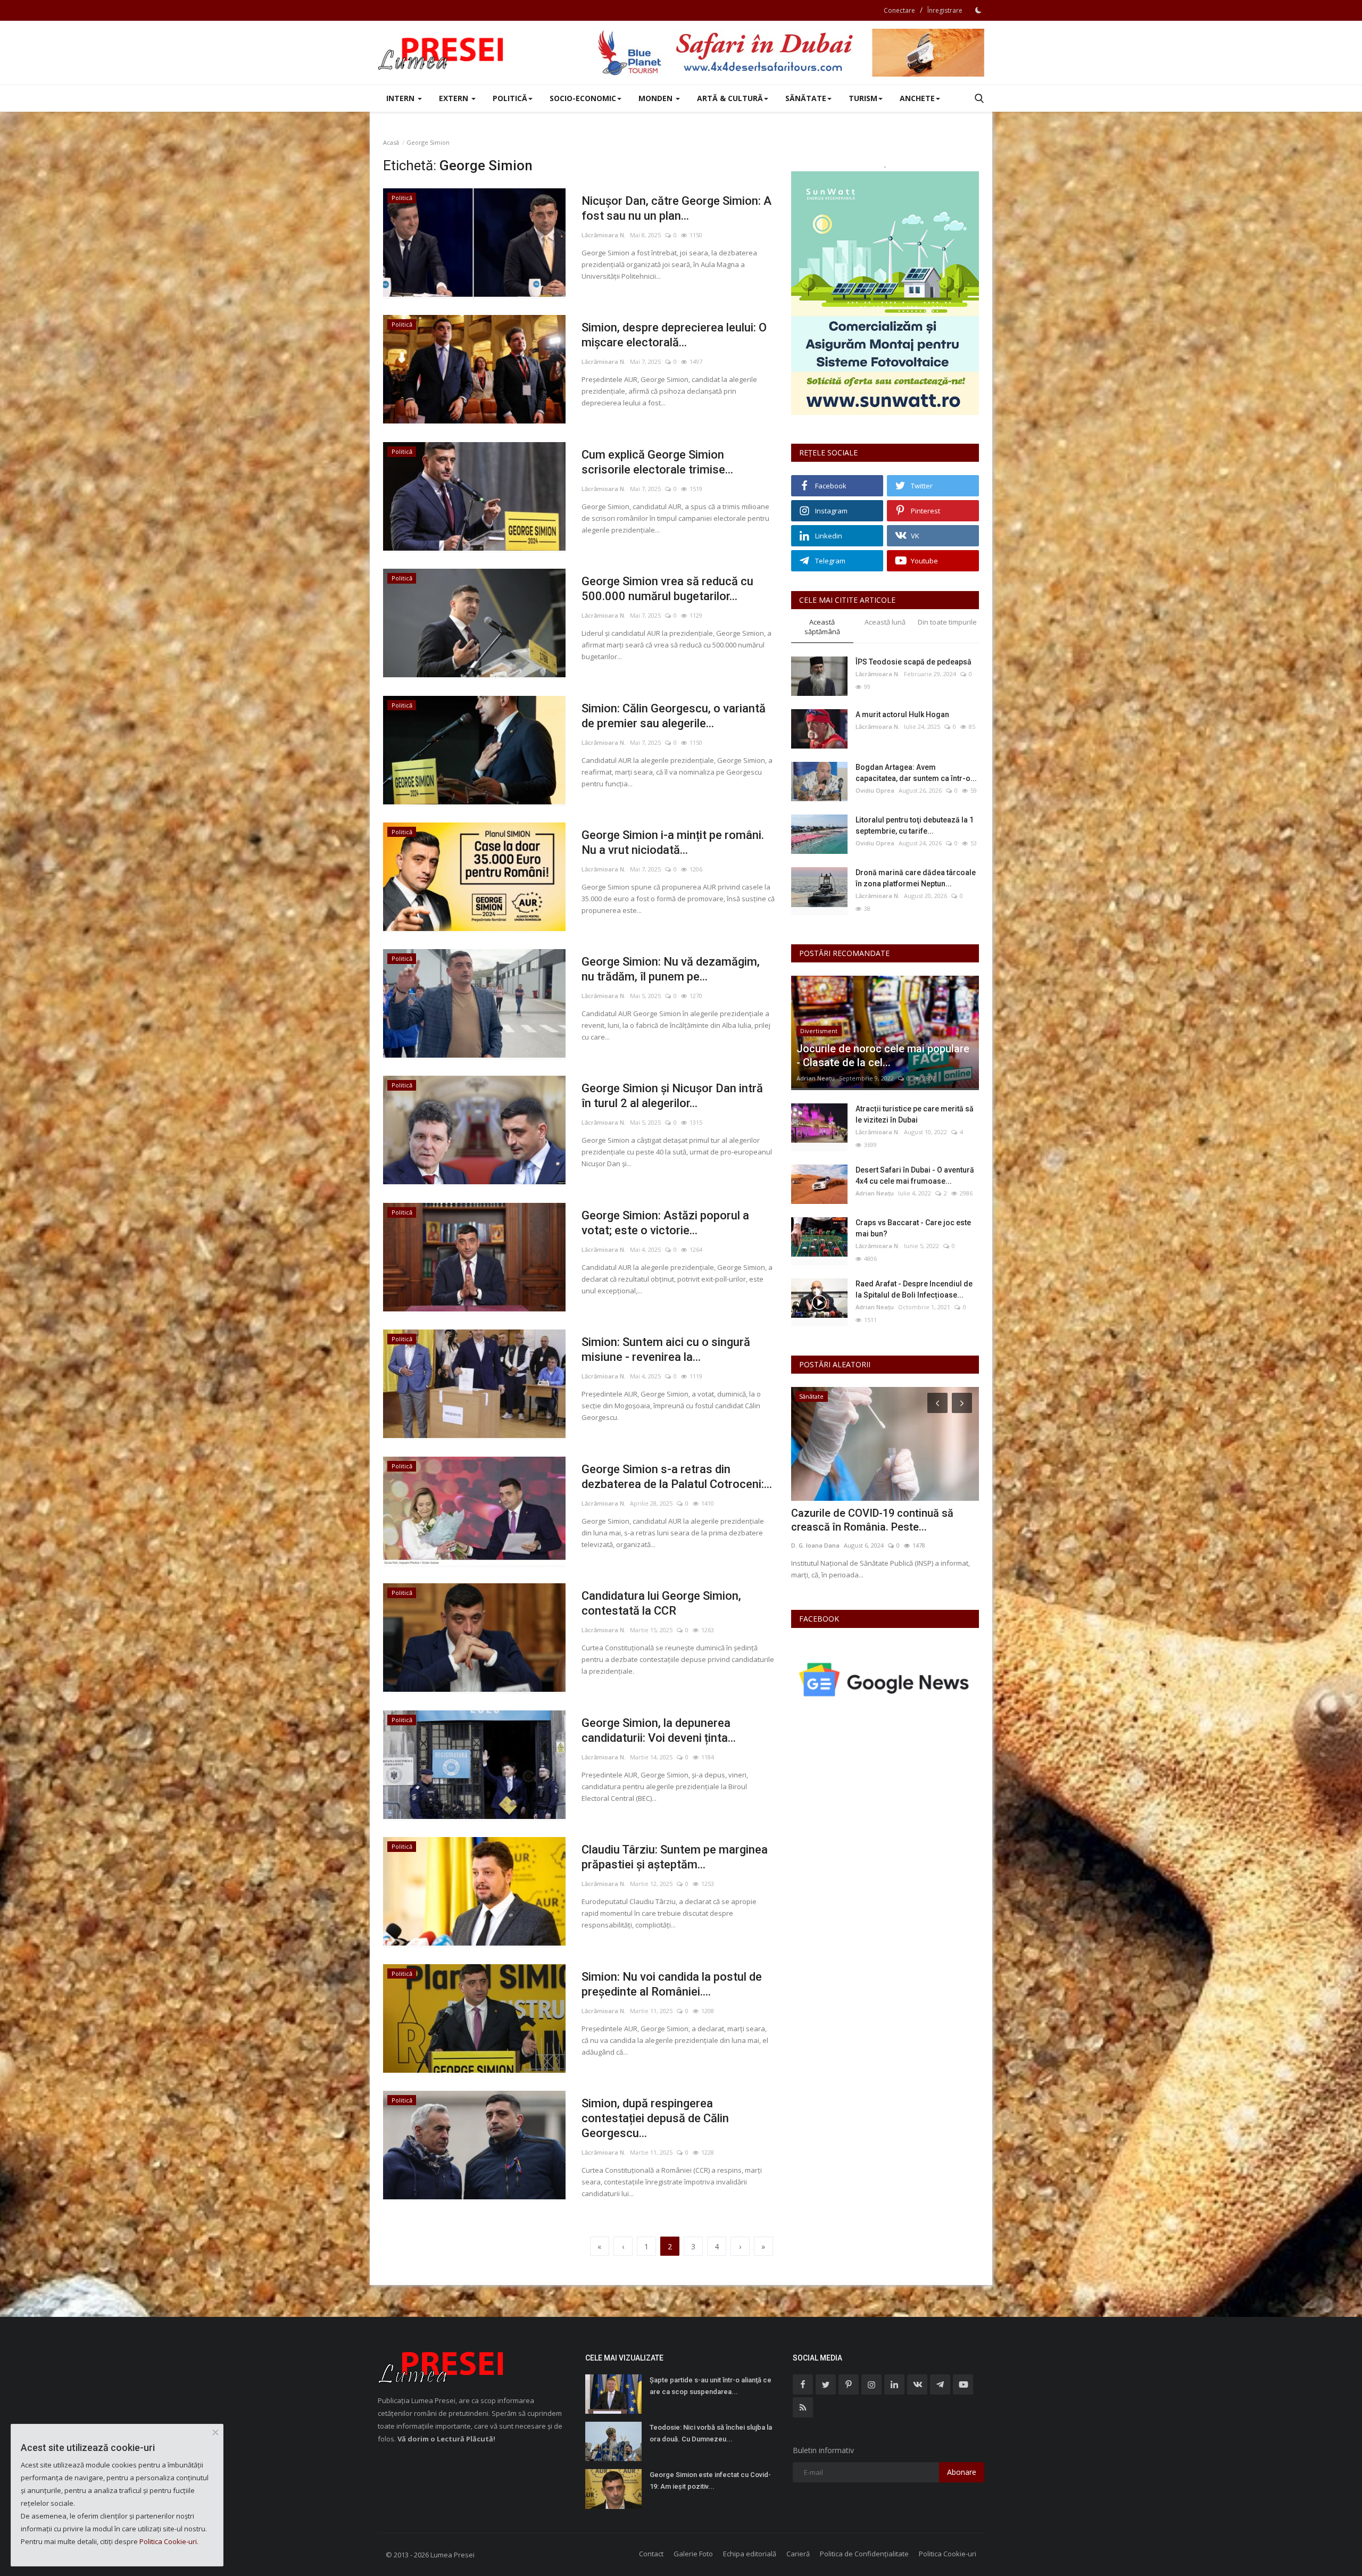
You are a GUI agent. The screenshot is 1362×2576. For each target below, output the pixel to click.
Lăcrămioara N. (604, 235)
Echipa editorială (750, 2554)
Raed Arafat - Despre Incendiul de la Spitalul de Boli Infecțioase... (914, 1289)
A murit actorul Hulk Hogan (902, 714)
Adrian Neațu (816, 1078)
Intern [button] (401, 98)
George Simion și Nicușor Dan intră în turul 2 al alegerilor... (672, 1096)
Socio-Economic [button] (583, 98)
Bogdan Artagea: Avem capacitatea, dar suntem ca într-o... (916, 773)
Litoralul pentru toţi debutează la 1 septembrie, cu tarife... (915, 825)
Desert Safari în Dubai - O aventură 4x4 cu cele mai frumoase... (915, 1175)
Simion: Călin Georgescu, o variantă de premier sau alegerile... (674, 716)
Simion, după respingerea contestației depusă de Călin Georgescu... (655, 2118)
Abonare (962, 2472)
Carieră (798, 2554)
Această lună (885, 622)
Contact (651, 2554)
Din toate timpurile (947, 622)
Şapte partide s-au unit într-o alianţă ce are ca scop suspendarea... (711, 2386)
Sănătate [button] (806, 98)
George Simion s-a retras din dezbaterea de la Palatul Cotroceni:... (677, 1477)
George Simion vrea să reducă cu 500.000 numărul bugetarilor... (667, 589)
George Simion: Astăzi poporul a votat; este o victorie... (665, 1223)
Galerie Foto (693, 2554)
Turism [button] (863, 98)
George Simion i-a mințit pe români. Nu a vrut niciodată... (673, 842)
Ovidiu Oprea (875, 790)
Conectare (899, 10)
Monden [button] (657, 98)
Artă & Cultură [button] (730, 98)
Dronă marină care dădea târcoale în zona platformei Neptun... (916, 878)
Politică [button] (510, 98)
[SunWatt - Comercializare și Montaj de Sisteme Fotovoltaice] (885, 293)
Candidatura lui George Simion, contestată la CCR (661, 1603)
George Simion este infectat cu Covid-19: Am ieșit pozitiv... (710, 2481)
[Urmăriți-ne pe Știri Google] (885, 1679)
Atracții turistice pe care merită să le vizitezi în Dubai (915, 1114)
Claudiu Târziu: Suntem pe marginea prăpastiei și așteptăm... (675, 1857)
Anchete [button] (917, 98)
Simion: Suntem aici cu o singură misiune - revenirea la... (666, 1349)
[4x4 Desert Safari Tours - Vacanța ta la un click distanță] (791, 53)
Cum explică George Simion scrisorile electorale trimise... (657, 462)
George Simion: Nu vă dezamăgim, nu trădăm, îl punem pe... (671, 969)
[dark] (978, 10)
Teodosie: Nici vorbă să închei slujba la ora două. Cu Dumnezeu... (711, 2433)
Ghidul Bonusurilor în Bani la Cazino (877, 1513)
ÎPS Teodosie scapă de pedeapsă (913, 662)
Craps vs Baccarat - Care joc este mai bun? (913, 1228)
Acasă (391, 142)
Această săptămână (822, 627)
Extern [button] (455, 98)
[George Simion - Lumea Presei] (442, 53)
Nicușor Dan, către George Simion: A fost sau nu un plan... (676, 208)
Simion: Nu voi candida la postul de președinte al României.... (672, 1984)
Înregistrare (945, 10)
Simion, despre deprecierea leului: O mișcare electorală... (674, 335)
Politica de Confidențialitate (864, 2554)
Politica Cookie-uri (948, 2554)
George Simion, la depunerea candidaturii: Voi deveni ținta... (659, 1730)
